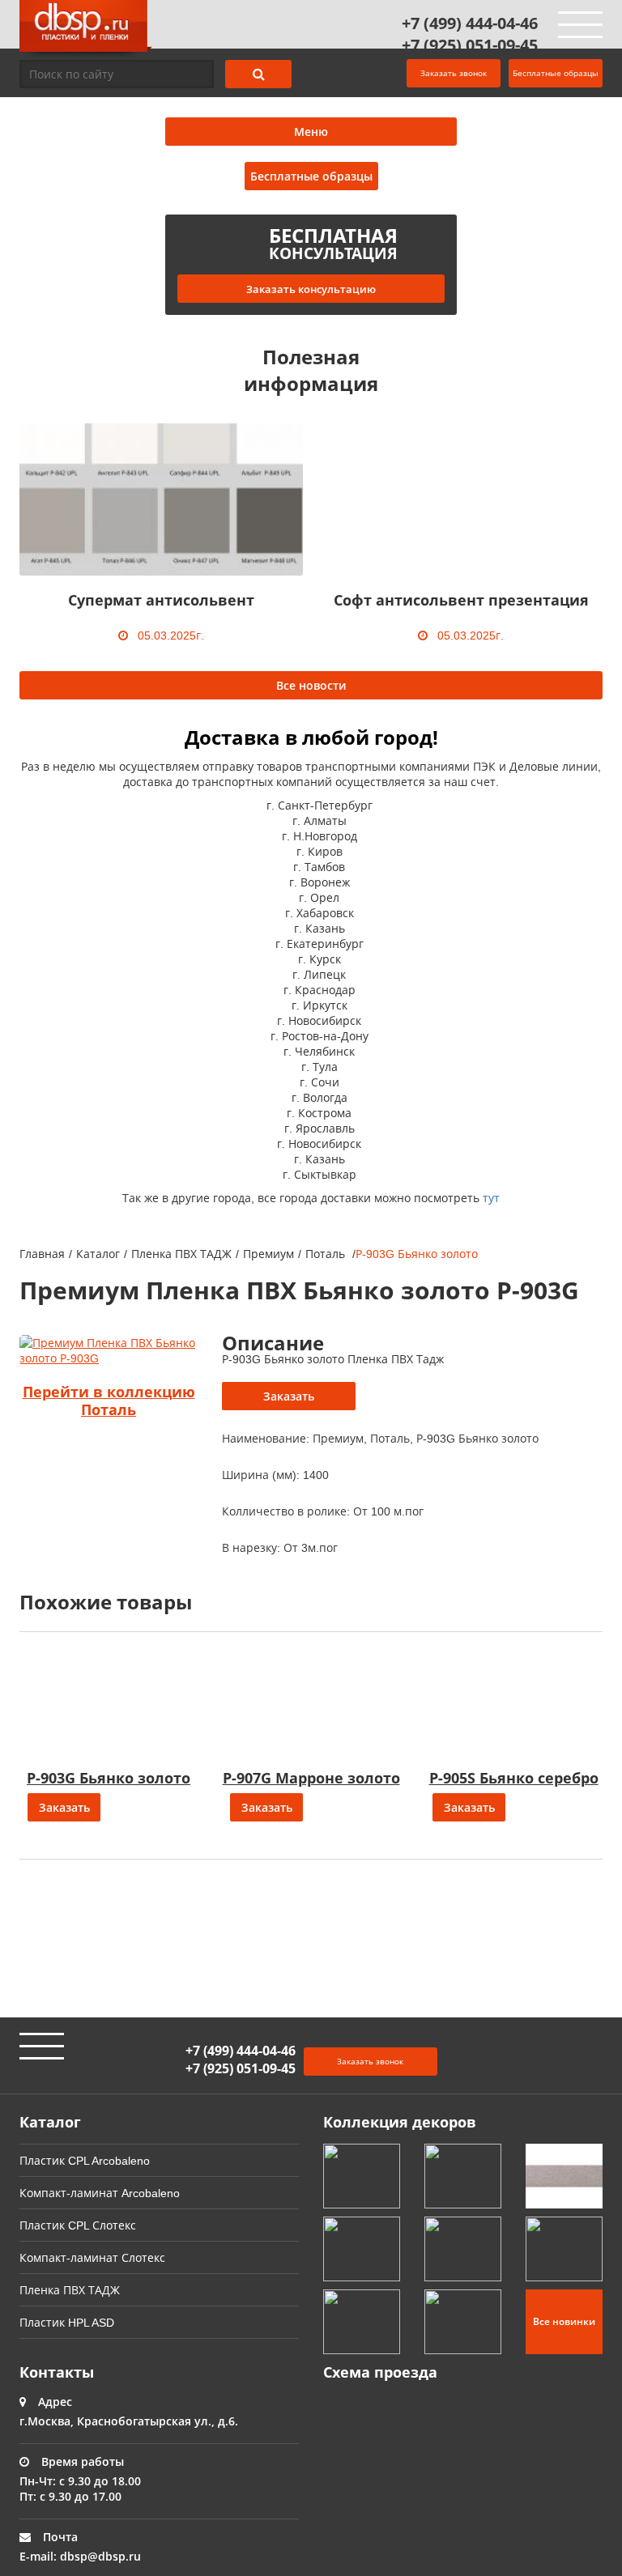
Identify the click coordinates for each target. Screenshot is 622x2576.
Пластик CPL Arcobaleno (85, 2160)
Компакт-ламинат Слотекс (92, 2257)
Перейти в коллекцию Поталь (109, 1401)
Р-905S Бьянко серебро (514, 1778)
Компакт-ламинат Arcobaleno (100, 2193)
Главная (42, 1254)
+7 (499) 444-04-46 (470, 23)
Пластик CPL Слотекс (78, 2225)
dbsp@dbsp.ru (100, 2556)
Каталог (98, 1254)
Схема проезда (380, 2372)
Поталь (327, 1254)
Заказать (289, 1396)
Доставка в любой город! (311, 737)
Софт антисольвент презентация (461, 600)
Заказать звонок (454, 73)
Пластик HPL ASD (67, 2322)
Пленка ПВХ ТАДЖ (181, 1254)
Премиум (268, 1254)
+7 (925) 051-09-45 (470, 45)
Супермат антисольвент (161, 600)
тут (491, 1198)
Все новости (311, 685)
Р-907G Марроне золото (311, 1778)
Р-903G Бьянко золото (109, 1778)
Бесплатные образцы (556, 73)
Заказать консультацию (311, 289)
